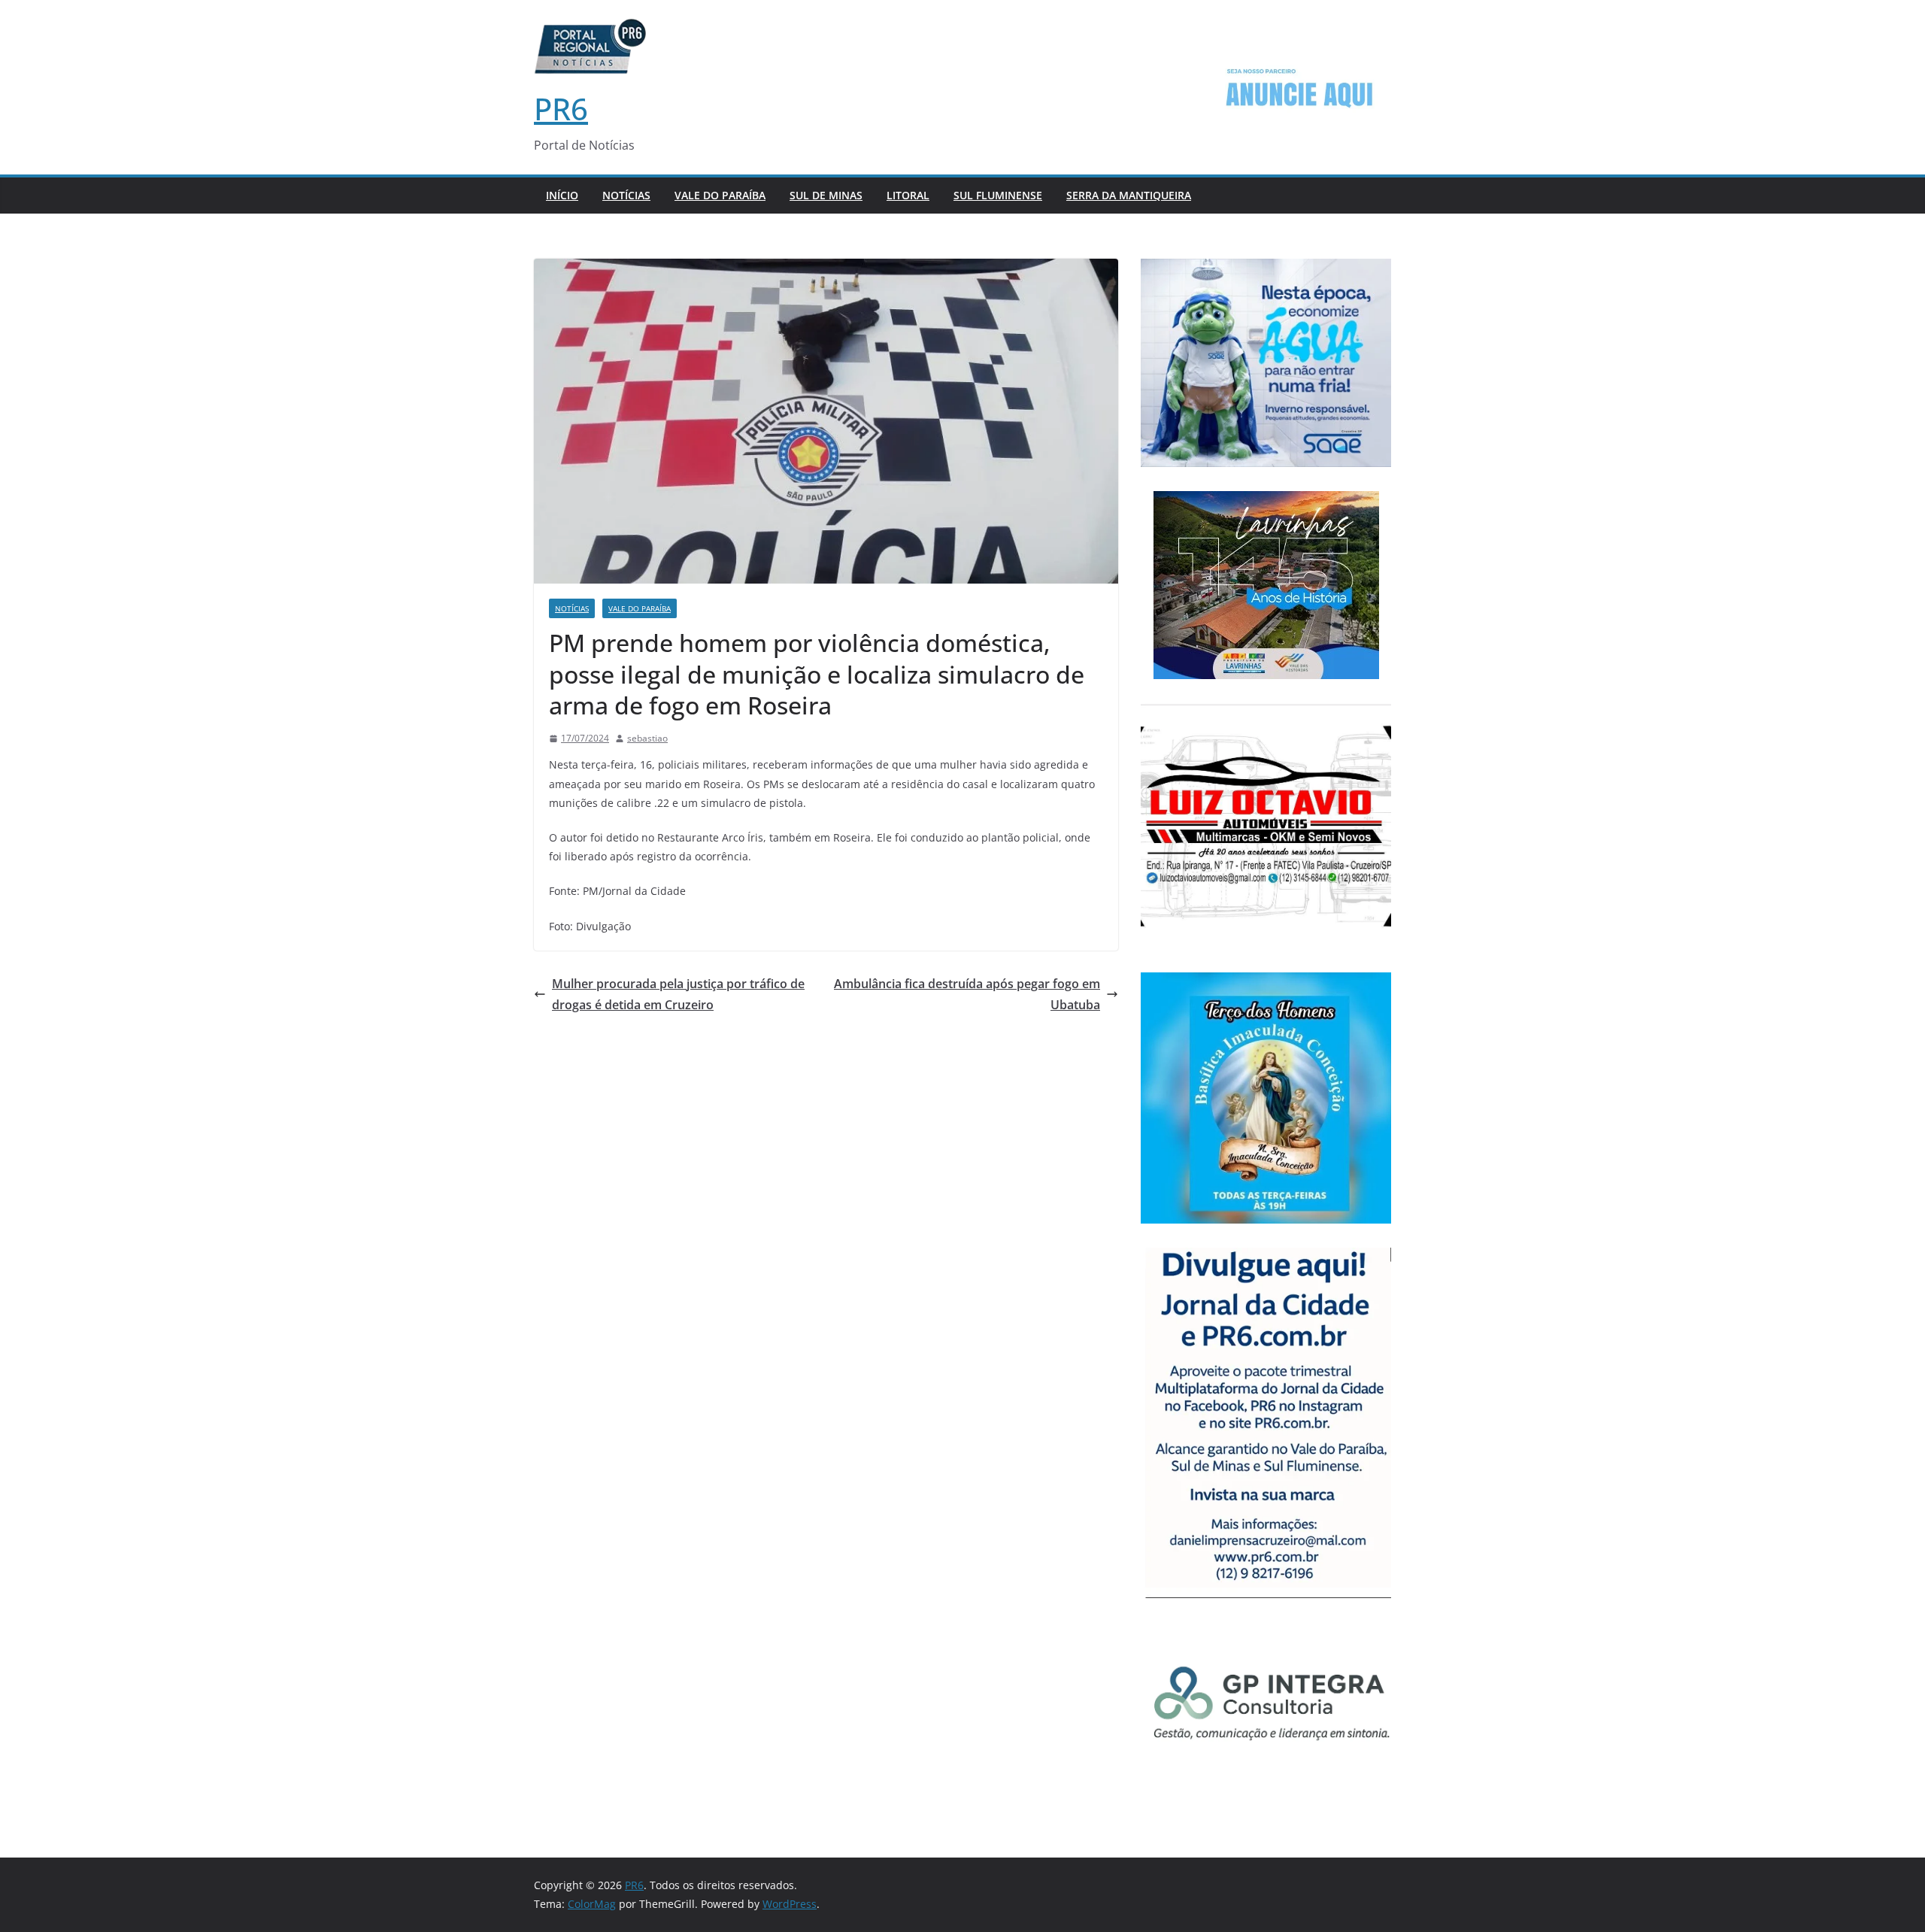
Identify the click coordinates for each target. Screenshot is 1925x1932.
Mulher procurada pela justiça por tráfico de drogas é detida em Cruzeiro (678, 995)
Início (562, 195)
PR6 (561, 109)
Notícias (626, 195)
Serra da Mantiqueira (1129, 195)
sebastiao (647, 738)
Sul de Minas (826, 195)
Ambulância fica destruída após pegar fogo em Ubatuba (967, 995)
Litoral (908, 195)
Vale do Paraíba (720, 195)
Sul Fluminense (998, 195)
